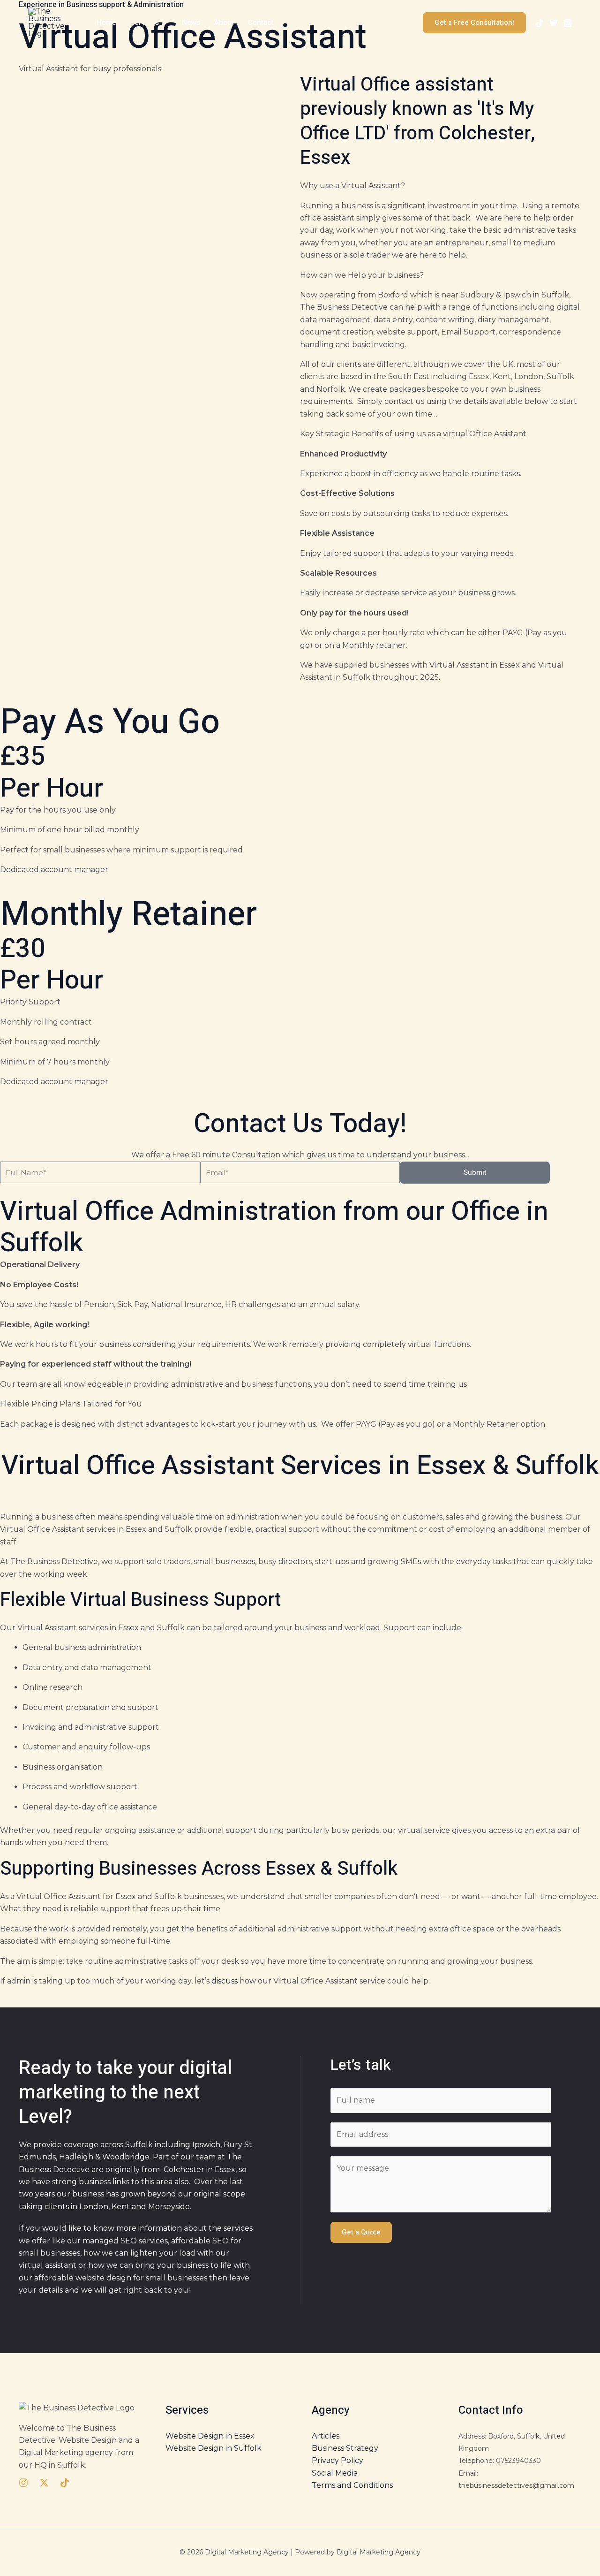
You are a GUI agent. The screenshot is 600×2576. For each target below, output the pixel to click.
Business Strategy (345, 2448)
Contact (261, 23)
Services (145, 23)
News (191, 23)
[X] (554, 23)
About (224, 23)
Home (106, 23)
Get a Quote (361, 2232)
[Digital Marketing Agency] (50, 22)
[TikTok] (540, 23)
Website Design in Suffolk (214, 2448)
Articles (326, 2436)
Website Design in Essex (210, 2436)
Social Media (335, 2473)
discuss (225, 1981)
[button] (163, 23)
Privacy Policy (337, 2460)
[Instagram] (568, 23)
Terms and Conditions (352, 2485)
